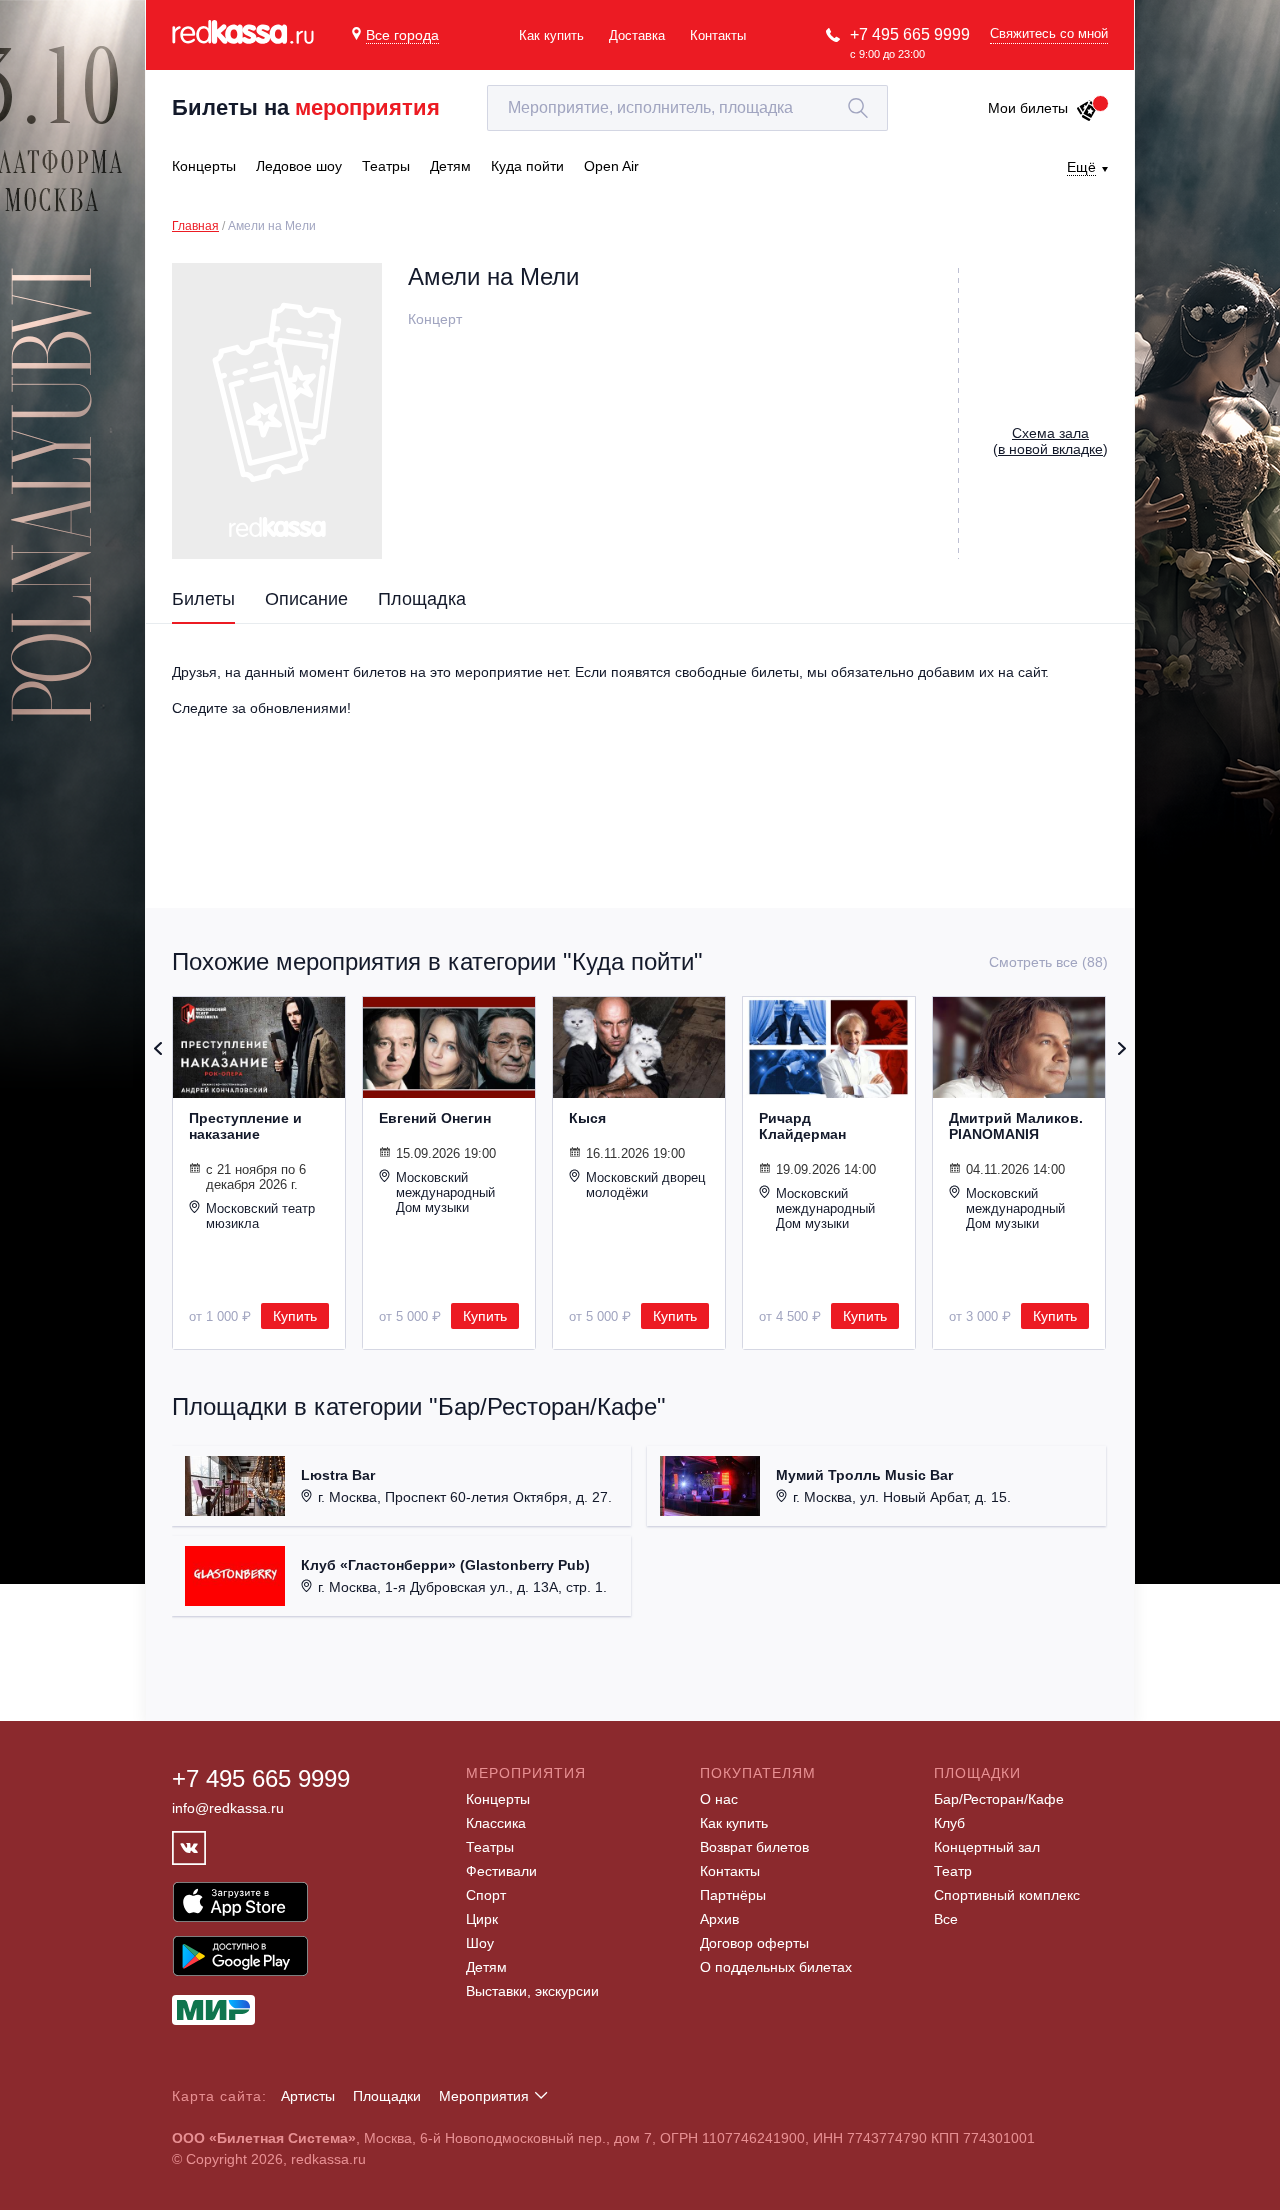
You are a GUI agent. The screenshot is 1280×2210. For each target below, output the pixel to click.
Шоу (480, 1943)
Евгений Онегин (435, 1118)
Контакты (718, 35)
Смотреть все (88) (1048, 962)
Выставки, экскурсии (532, 1991)
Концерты (498, 1799)
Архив (719, 1919)
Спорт (486, 1895)
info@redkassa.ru (228, 1808)
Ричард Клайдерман (802, 1126)
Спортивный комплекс (1007, 1895)
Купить (295, 1316)
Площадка (422, 599)
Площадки (387, 2096)
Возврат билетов (754, 1847)
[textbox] (687, 108)
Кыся (587, 1118)
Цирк (482, 1919)
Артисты (308, 2096)
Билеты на (306, 107)
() (1050, 441)
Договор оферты (754, 1943)
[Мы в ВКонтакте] (189, 1848)
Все (946, 1919)
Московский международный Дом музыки (445, 1192)
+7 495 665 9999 (910, 34)
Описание (306, 599)
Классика (496, 1823)
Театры (490, 1847)
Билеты (203, 599)
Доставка (637, 35)
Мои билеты (1028, 108)
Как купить (551, 35)
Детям (486, 1967)
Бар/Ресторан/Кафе (999, 1799)
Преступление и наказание (245, 1126)
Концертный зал (987, 1847)
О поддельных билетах (776, 1967)
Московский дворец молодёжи (645, 1185)
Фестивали (501, 1871)
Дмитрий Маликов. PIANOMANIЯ (1016, 1126)
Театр (953, 1871)
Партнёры (733, 1895)
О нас (719, 1799)
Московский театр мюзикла (260, 1216)
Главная (195, 226)
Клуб (949, 1823)
